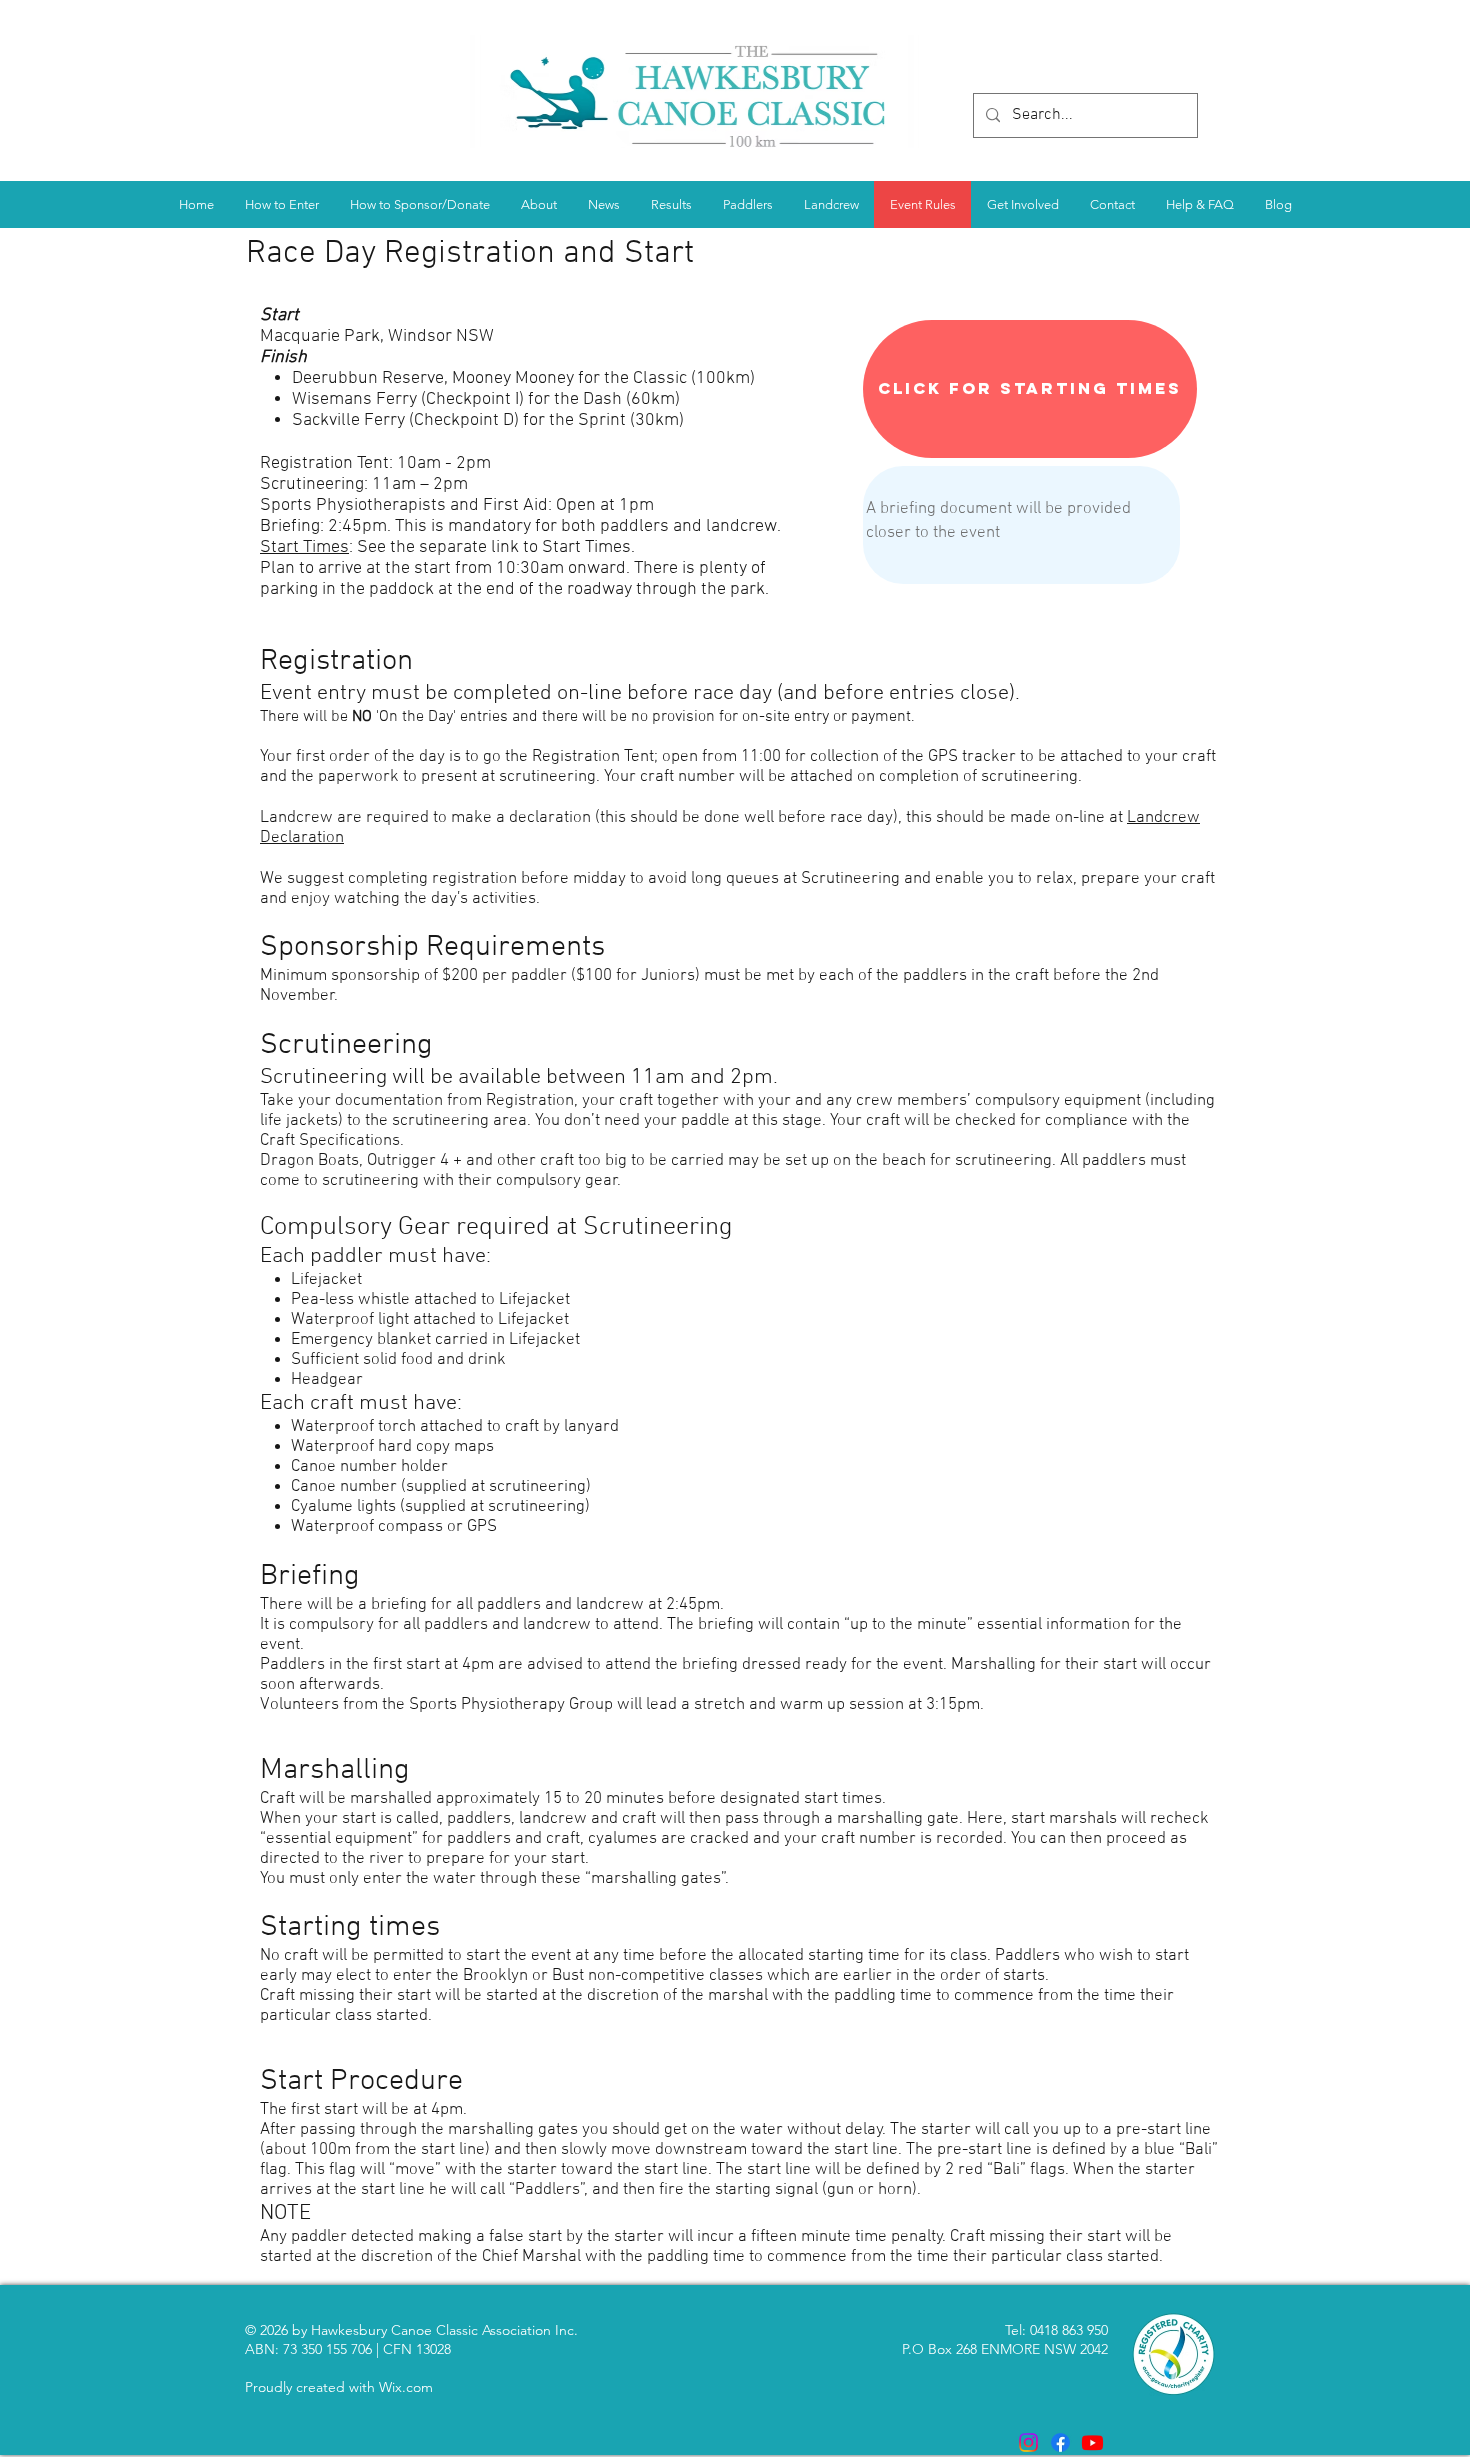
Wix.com (406, 2387)
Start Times (304, 547)
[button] (671, 204)
